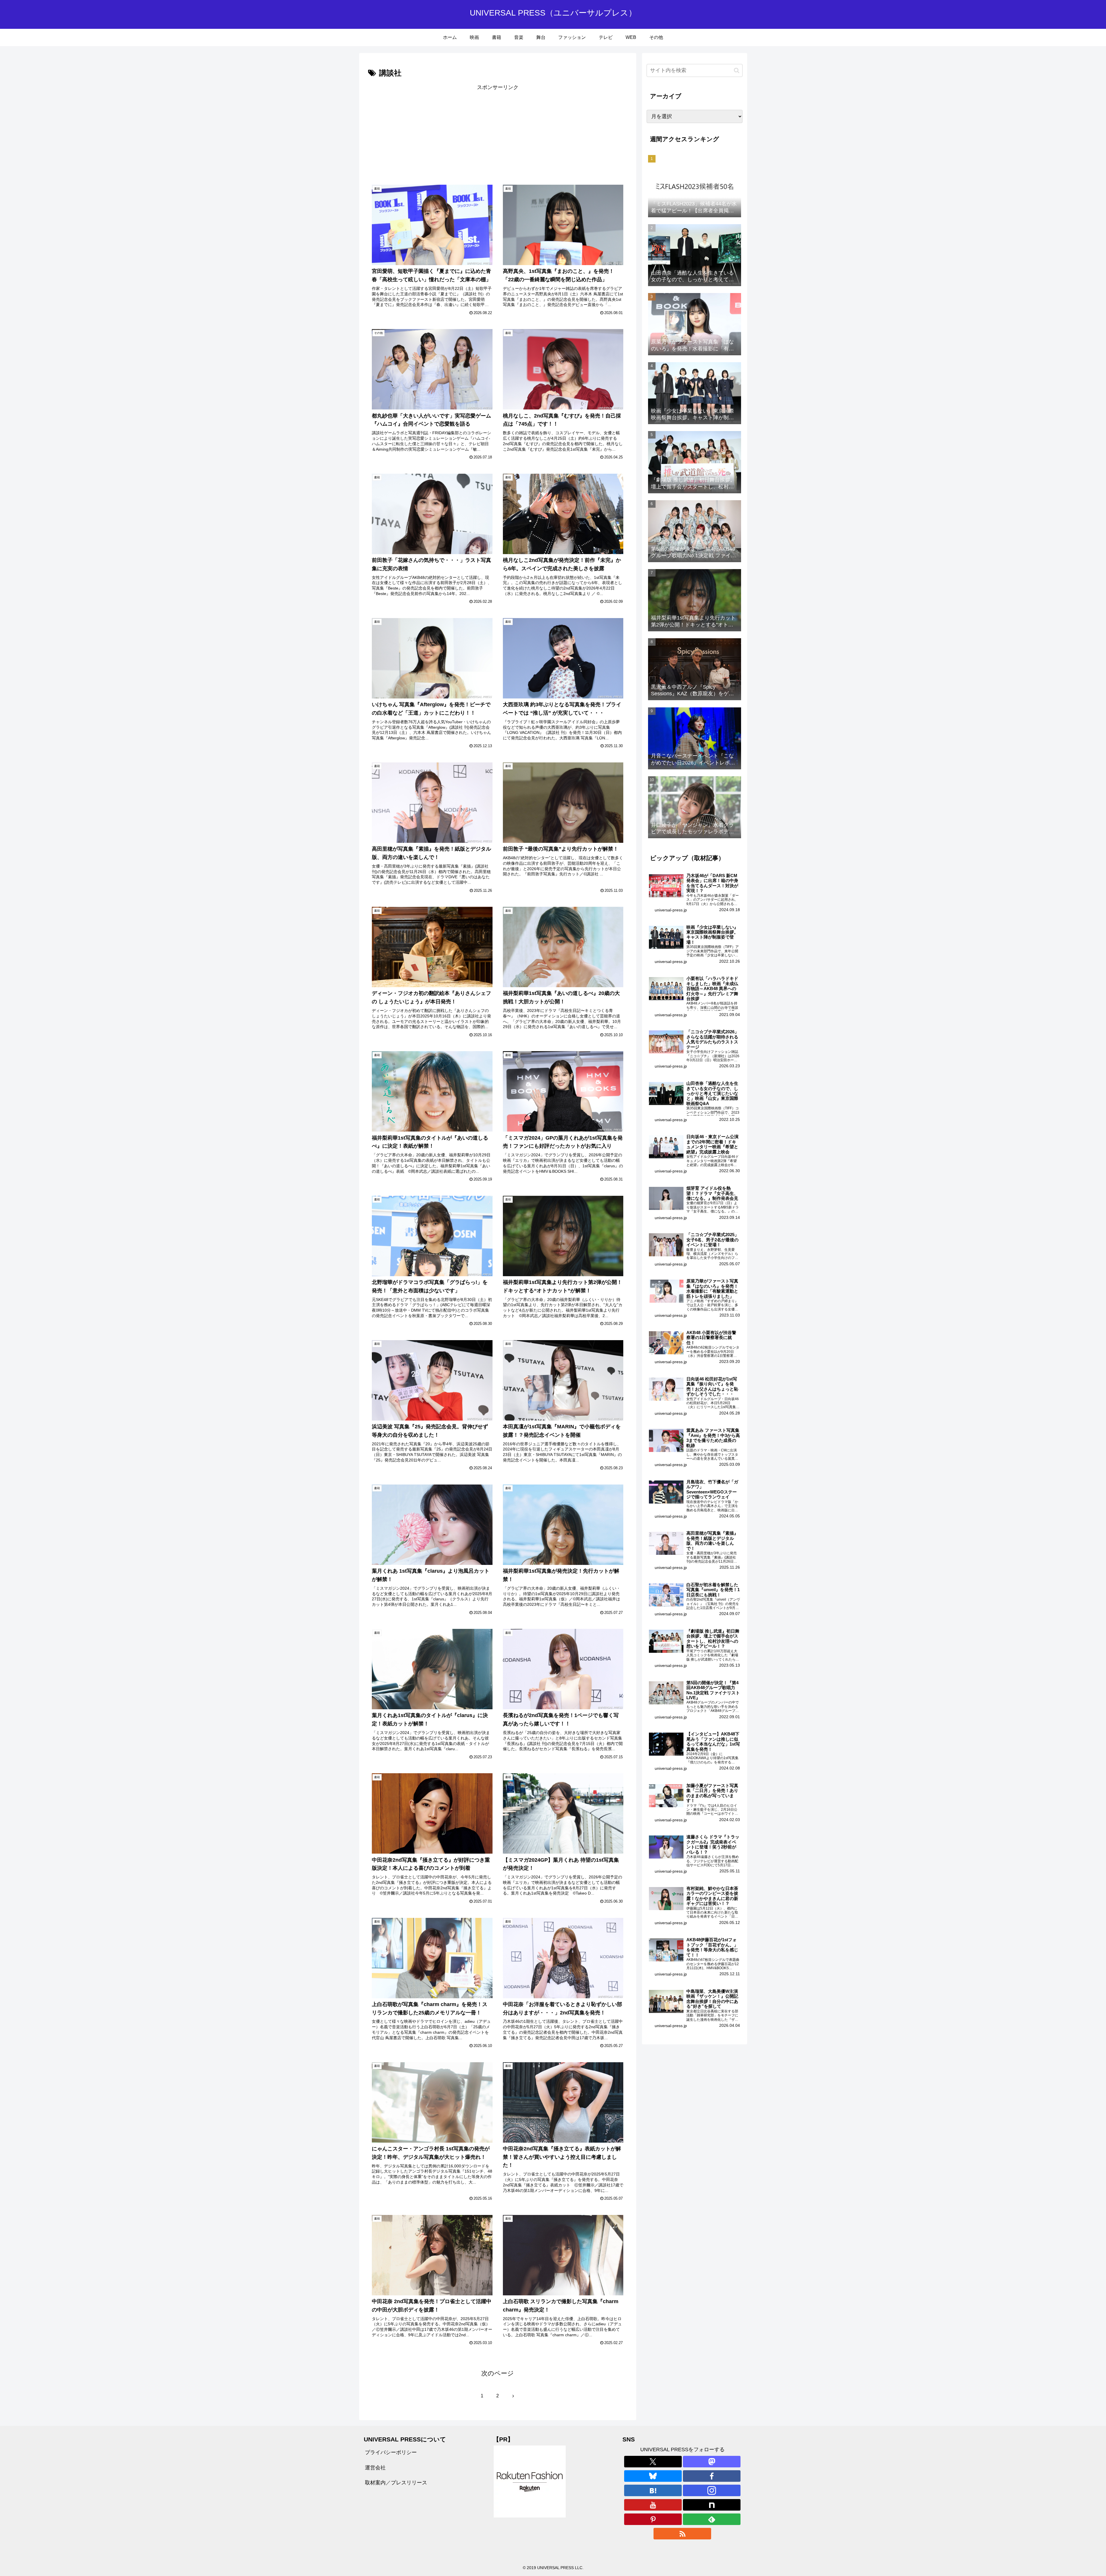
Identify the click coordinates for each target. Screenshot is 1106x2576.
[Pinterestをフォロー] (653, 2519)
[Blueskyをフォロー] (653, 2476)
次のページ (498, 2373)
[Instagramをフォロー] (712, 2490)
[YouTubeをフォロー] (653, 2505)
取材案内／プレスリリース (396, 2483)
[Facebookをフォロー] (712, 2476)
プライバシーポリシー (391, 2452)
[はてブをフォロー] (653, 2490)
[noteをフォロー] (712, 2505)
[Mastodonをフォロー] (712, 2462)
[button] (737, 70)
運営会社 (375, 2468)
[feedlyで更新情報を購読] (712, 2519)
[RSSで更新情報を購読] (682, 2534)
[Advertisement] (433, 133)
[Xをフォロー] (653, 2462)
